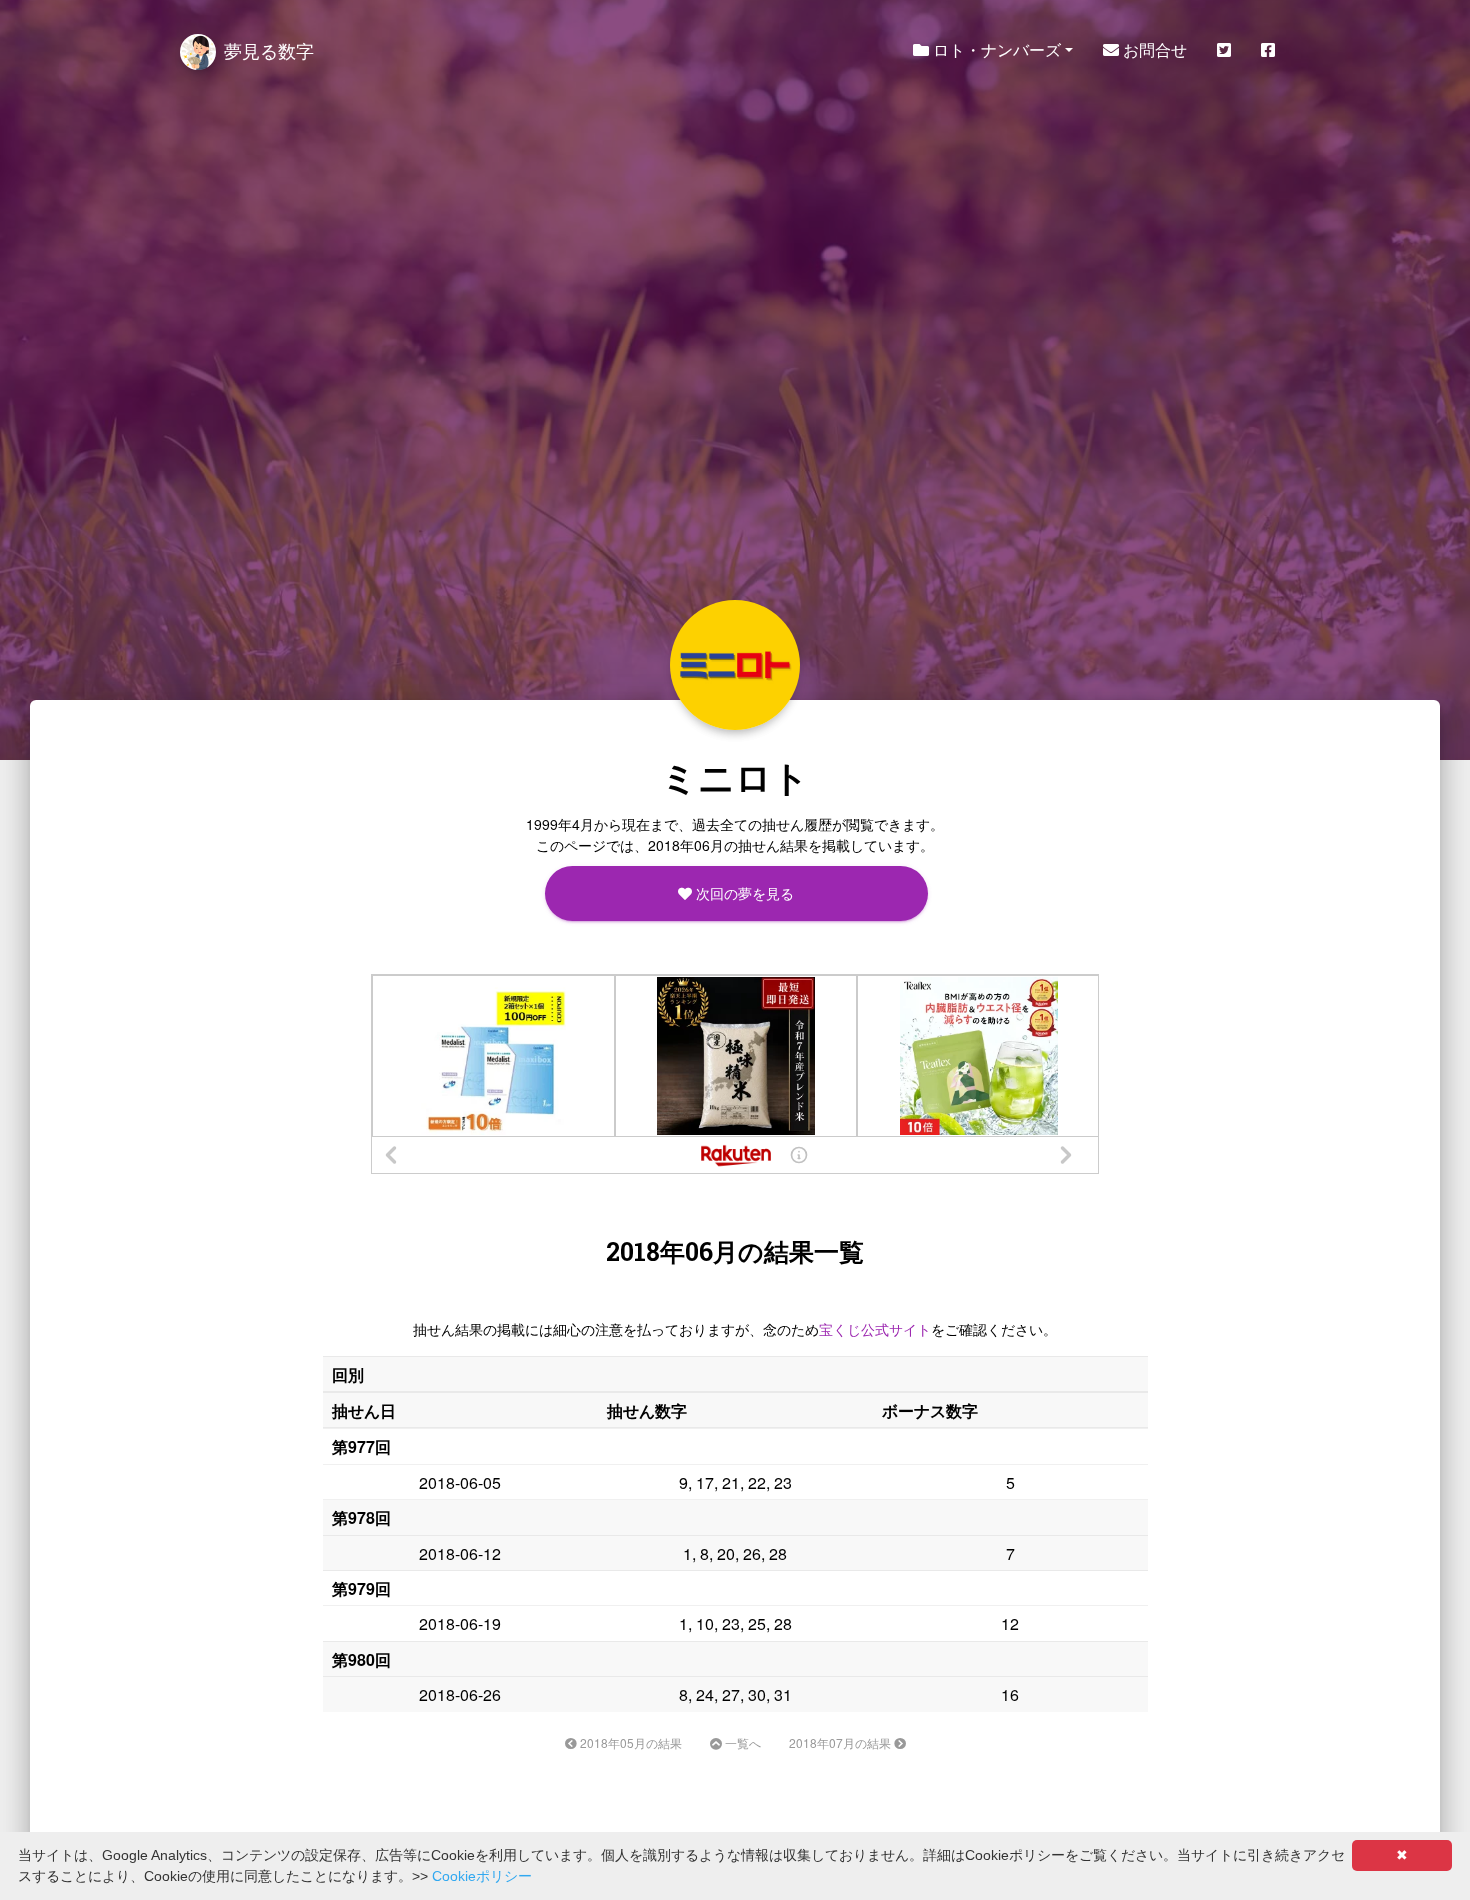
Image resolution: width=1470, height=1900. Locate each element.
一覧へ (741, 1742)
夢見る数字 (269, 50)
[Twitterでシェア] (1224, 50)
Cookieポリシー (482, 1876)
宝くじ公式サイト (875, 1329)
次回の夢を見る (743, 893)
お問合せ (1153, 49)
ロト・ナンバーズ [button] (995, 49)
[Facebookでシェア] (1268, 50)
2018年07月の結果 (841, 1742)
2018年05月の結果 (629, 1742)
